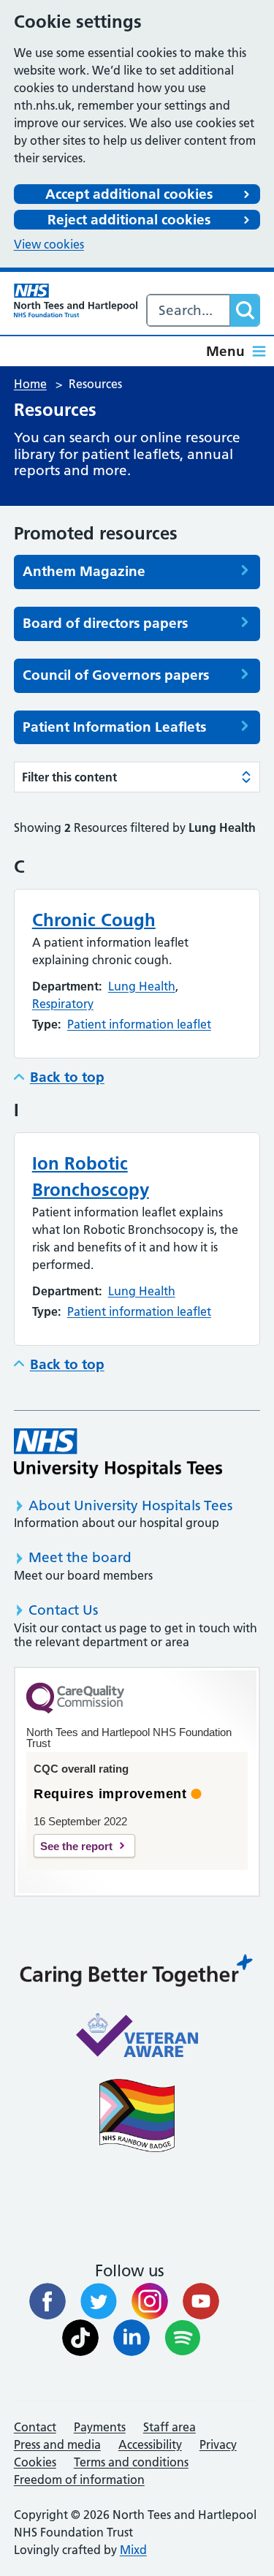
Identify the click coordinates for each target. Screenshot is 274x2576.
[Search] (245, 310)
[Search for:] (189, 310)
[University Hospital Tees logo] (118, 1453)
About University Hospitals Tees (130, 1505)
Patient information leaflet (139, 1024)
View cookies (49, 244)
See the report (76, 1846)
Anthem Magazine (84, 572)
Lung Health (142, 986)
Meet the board (80, 1557)
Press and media (57, 2444)
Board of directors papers (105, 624)
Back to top (67, 1077)
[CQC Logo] (75, 1710)
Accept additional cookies (129, 194)
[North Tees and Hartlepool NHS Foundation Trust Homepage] (76, 300)
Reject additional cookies (129, 220)
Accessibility (150, 2444)
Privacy (218, 2444)
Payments (100, 2427)
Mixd (133, 2550)
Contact (35, 2427)
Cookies (35, 2462)
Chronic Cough (94, 920)
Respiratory (63, 1004)
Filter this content (69, 777)
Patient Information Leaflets (114, 727)
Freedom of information (79, 2480)
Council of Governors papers (116, 675)
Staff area (170, 2427)
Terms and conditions (131, 2462)
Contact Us (63, 1610)
